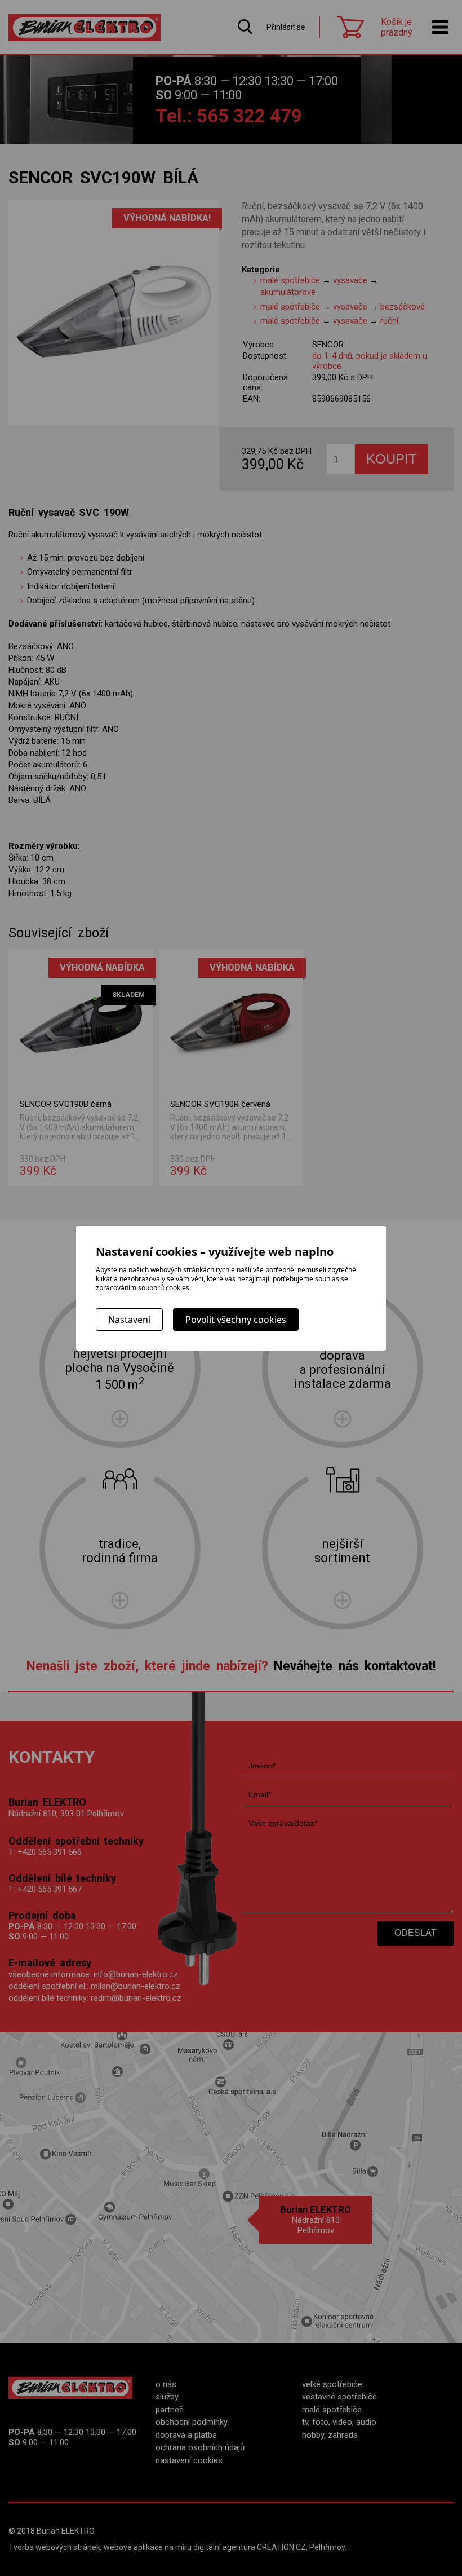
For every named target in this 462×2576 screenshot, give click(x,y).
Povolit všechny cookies (236, 1320)
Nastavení (129, 1320)
